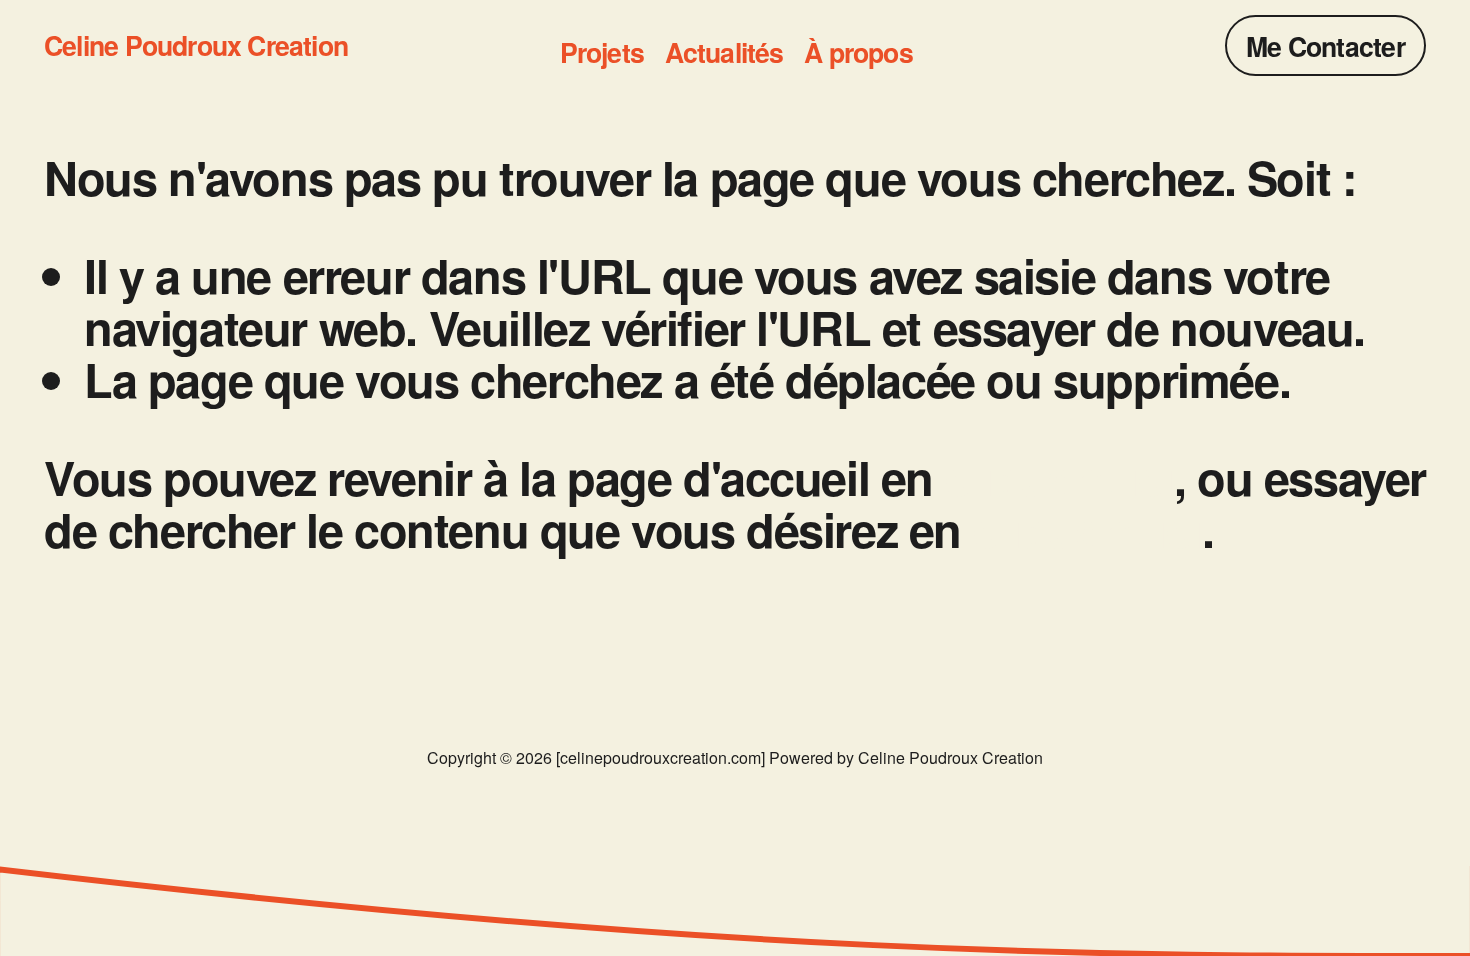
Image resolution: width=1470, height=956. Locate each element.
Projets (602, 52)
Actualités (724, 52)
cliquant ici (1059, 476)
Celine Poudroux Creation (196, 45)
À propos (858, 52)
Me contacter (1325, 46)
